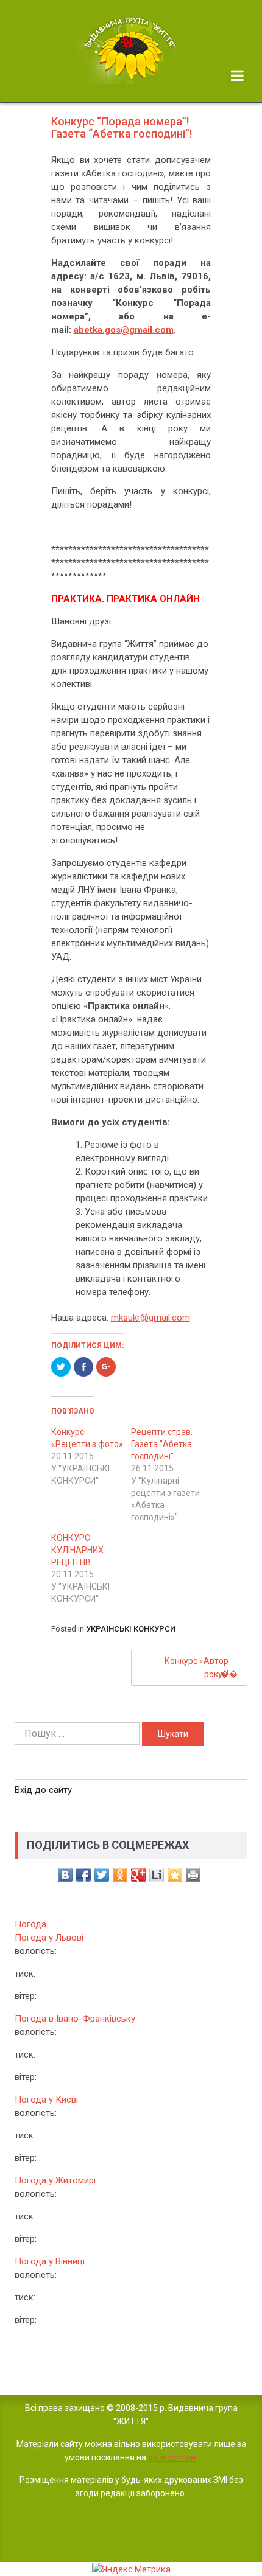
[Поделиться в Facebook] (83, 1875)
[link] (131, 45)
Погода (30, 1924)
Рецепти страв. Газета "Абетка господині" (162, 1444)
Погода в (75, 2019)
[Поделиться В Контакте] (65, 1875)
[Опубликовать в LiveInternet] (157, 1875)
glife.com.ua (172, 2457)
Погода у (49, 1938)
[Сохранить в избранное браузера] (175, 1875)
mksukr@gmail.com (150, 1318)
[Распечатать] (193, 1875)
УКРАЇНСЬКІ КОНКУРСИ (131, 1629)
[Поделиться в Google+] (138, 1875)
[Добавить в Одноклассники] (120, 1875)
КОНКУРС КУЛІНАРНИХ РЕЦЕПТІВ (77, 1550)
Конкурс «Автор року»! (196, 1667)
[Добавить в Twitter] (102, 1875)
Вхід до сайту (43, 1790)
